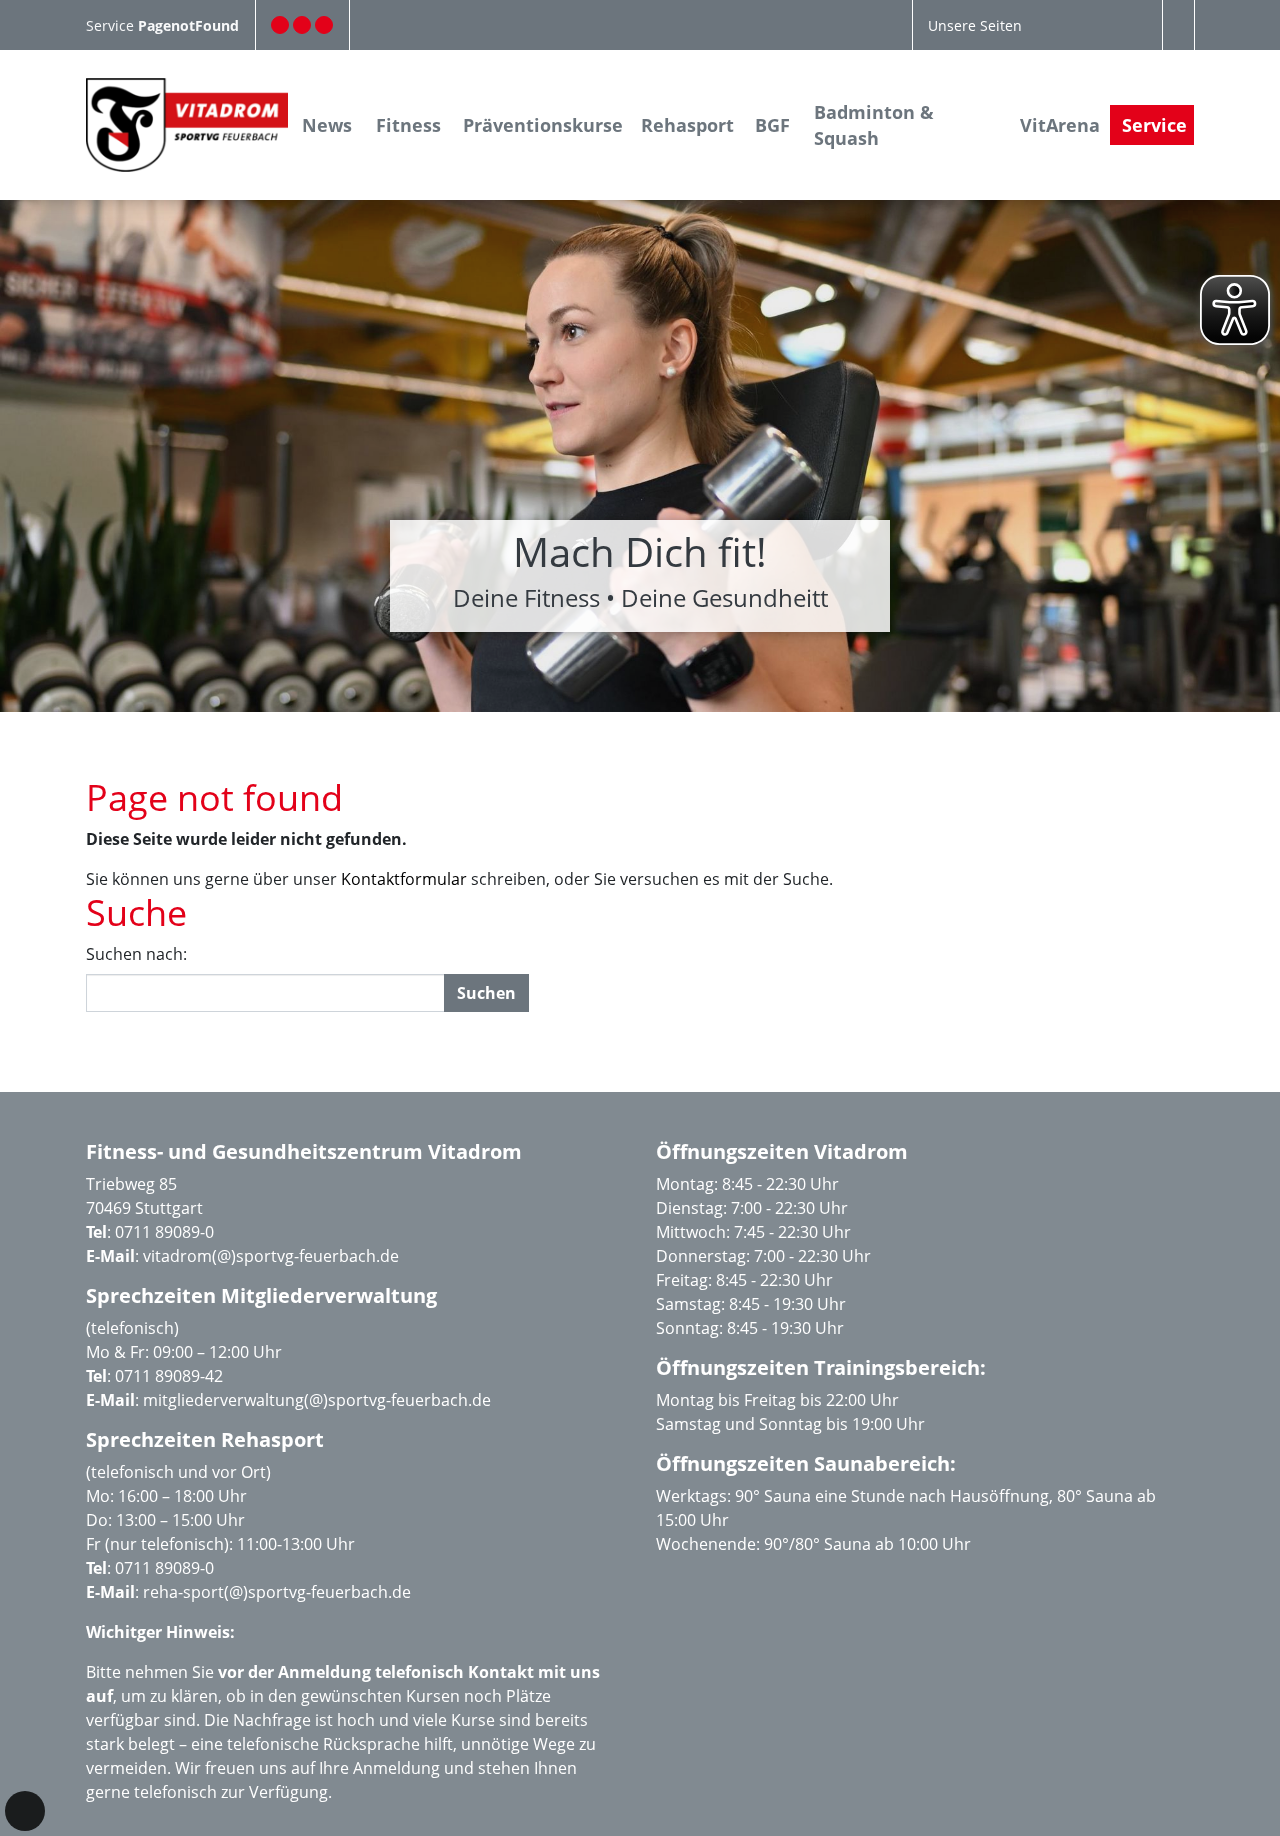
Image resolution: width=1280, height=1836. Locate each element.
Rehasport (687, 125)
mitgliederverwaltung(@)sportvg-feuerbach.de (317, 1400)
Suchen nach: (136, 954)
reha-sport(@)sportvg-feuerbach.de (277, 1592)
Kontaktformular (404, 879)
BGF (772, 125)
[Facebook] (280, 25)
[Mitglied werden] (324, 25)
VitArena (1060, 125)
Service (112, 25)
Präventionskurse (543, 125)
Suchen (486, 993)
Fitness (408, 125)
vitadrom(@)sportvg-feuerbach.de (271, 1256)
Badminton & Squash (874, 125)
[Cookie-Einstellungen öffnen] (25, 1811)
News (327, 125)
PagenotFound (188, 25)
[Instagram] (302, 25)
